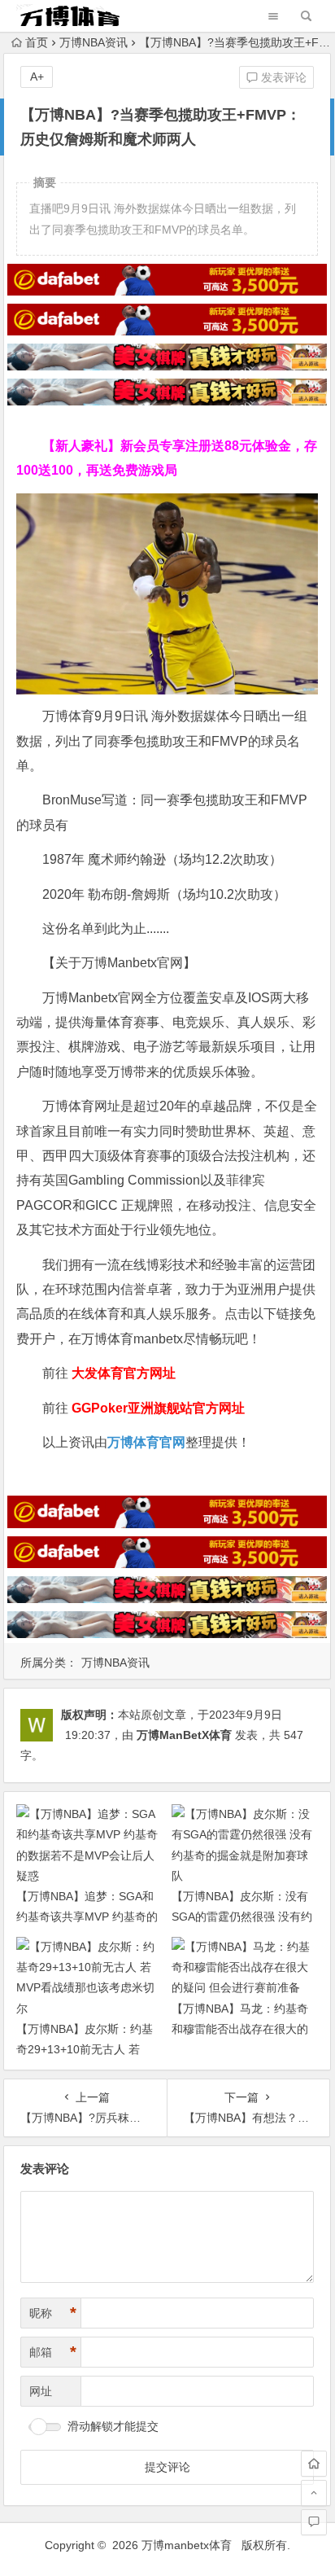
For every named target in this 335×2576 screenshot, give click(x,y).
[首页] (314, 2464)
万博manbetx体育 (187, 2545)
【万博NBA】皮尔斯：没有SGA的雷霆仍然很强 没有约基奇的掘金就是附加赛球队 (242, 1917)
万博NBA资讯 (94, 42)
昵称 (53, 2313)
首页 (37, 42)
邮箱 (53, 2352)
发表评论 (282, 77)
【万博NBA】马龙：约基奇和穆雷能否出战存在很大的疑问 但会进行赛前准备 (240, 2029)
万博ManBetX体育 (184, 1735)
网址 (41, 2391)
